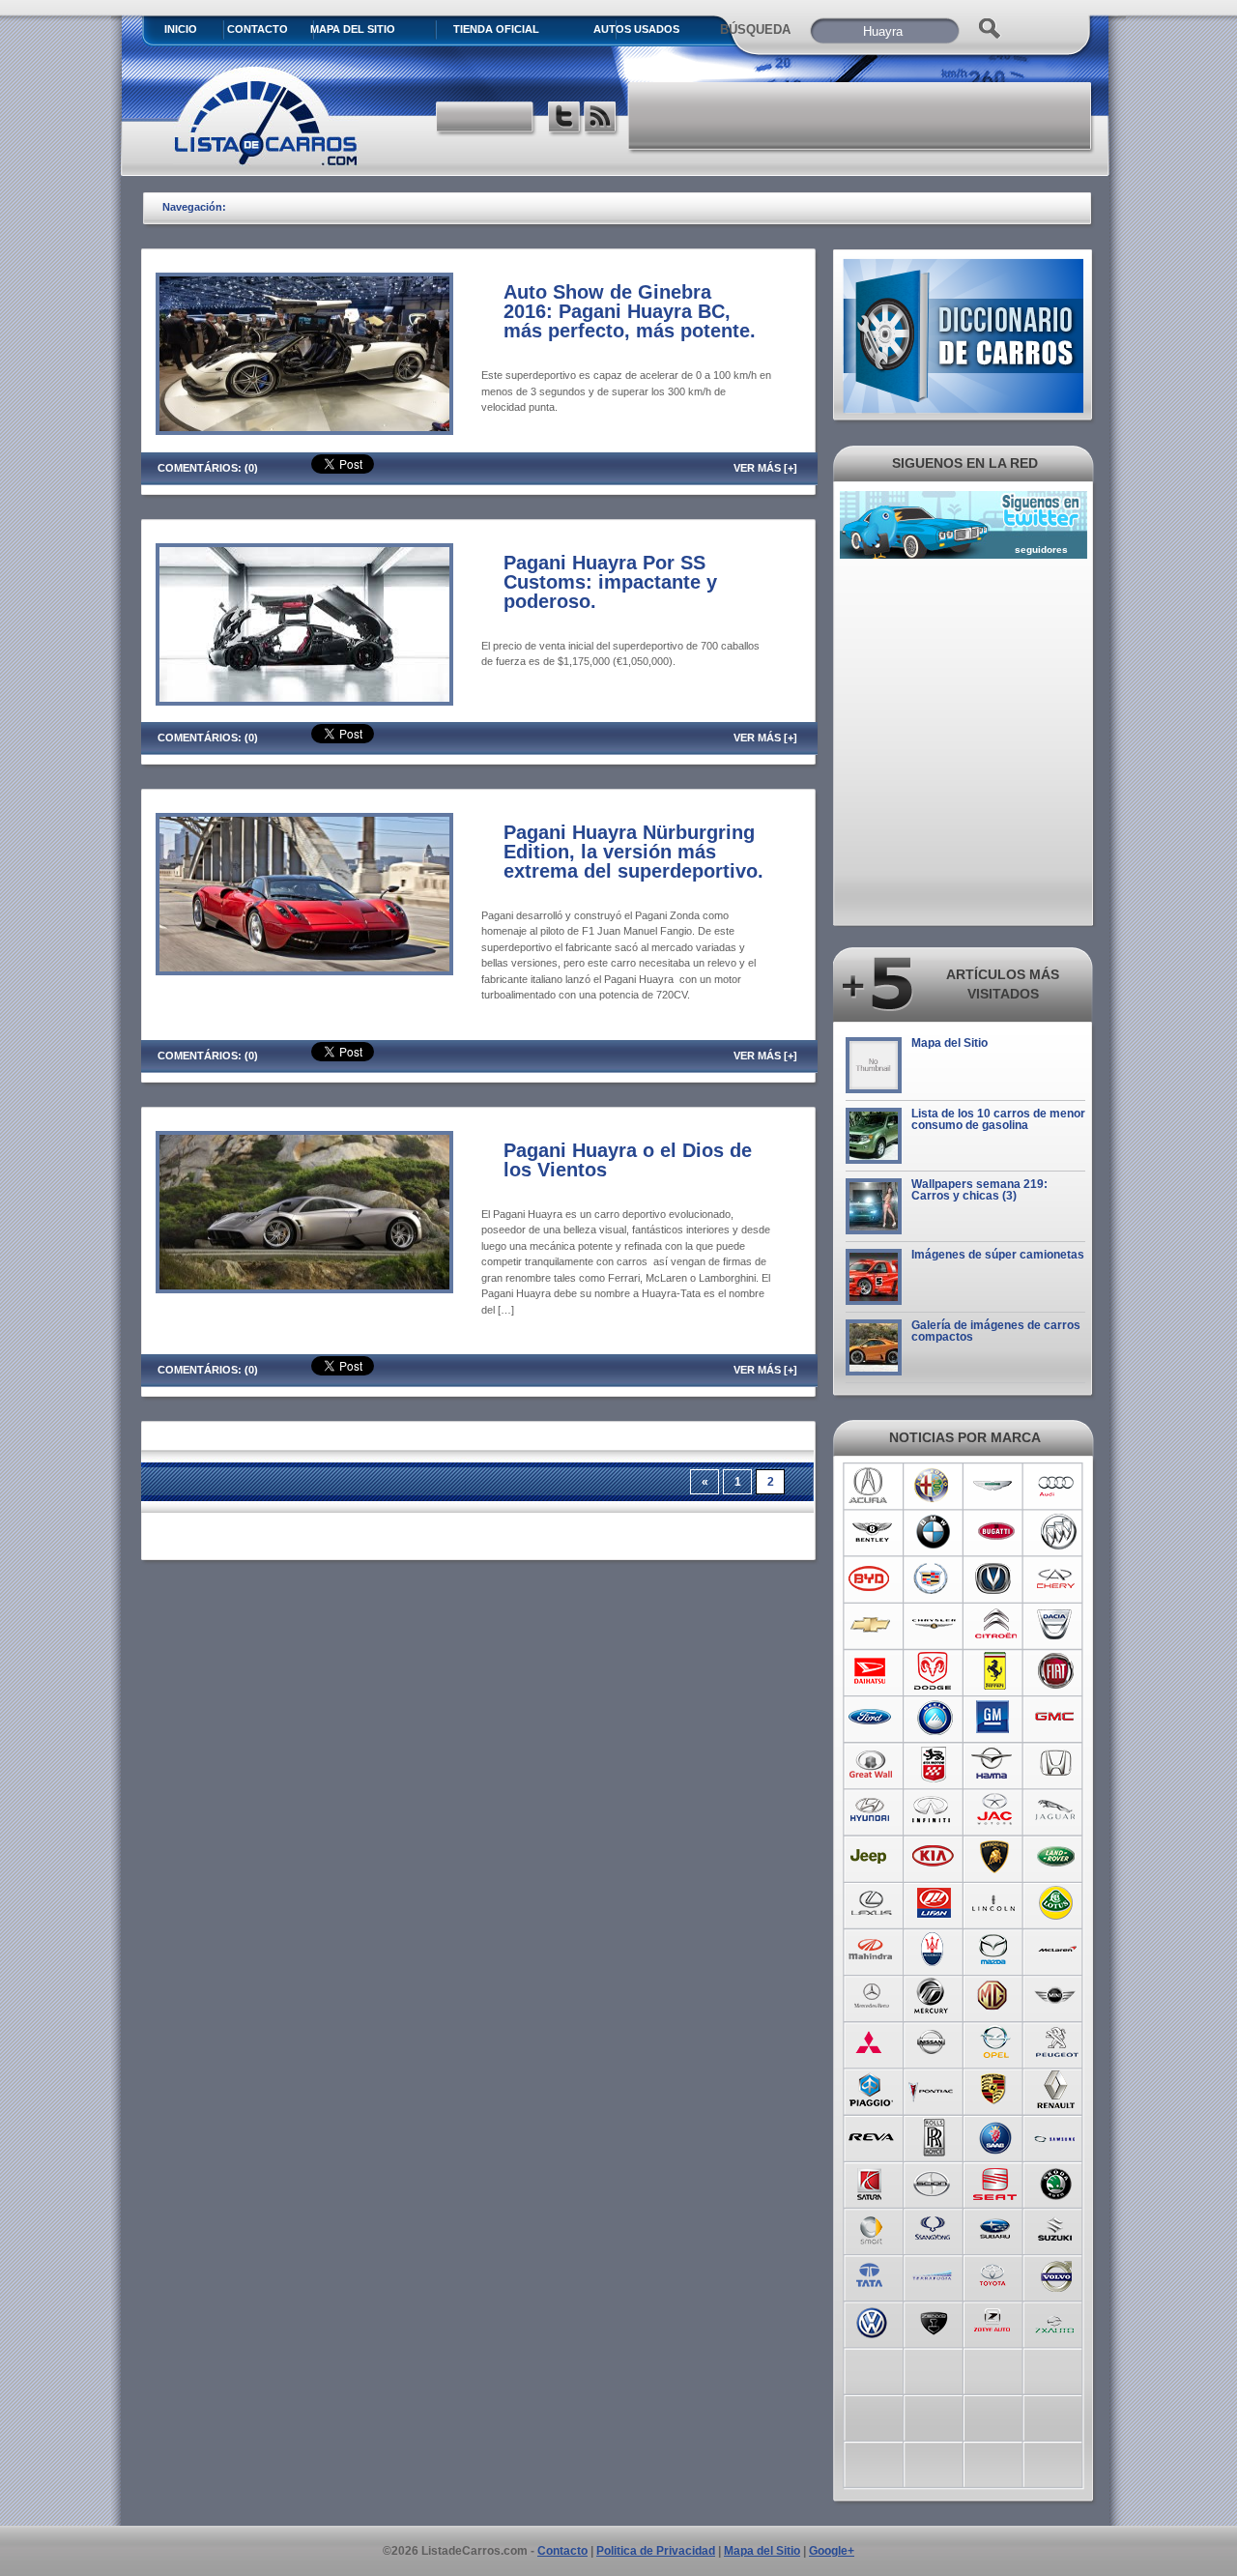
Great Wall (871, 1764)
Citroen (995, 1625)
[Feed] (602, 119)
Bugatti (995, 1532)
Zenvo (933, 2321)
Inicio (181, 29)
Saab (995, 2135)
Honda (1057, 1764)
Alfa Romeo (933, 1486)
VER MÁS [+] (765, 468)
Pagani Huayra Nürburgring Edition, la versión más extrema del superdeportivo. (633, 852)
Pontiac (933, 2089)
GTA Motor (933, 1764)
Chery (1057, 1578)
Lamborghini (995, 1857)
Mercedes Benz (871, 1996)
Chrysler (933, 1625)
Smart (871, 2228)
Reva (871, 2135)
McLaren (1057, 1950)
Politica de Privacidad (656, 2551)
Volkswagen (871, 2321)
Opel (995, 2042)
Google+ (832, 2551)
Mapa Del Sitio (353, 29)
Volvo (1057, 2274)
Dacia (1057, 1625)
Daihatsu (871, 1671)
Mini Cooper (1057, 1996)
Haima (995, 1764)
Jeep (871, 1857)
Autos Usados (636, 29)
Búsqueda (755, 29)
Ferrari (995, 1671)
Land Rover (1057, 1857)
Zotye (995, 2321)
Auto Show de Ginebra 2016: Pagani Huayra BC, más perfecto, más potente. (630, 311)
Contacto (258, 29)
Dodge (933, 1671)
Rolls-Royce (933, 2135)
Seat (995, 2182)
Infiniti (933, 1810)
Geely (933, 1718)
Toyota (995, 2274)
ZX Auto (1057, 2321)
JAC (995, 1810)
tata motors (871, 2274)
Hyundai (871, 1810)
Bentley (871, 1532)
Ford (871, 1718)
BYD (871, 1578)
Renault (1057, 2089)
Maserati (933, 1950)
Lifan (933, 1903)
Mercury (933, 1996)
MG (995, 1996)
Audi (1057, 1486)
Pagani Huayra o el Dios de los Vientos (628, 1160)
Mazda (995, 1950)
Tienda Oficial (496, 29)
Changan (995, 1578)
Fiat (1057, 1671)
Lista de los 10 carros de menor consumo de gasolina (998, 1119)
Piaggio (871, 2089)
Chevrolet (871, 1625)
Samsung (1057, 2135)
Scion (933, 2182)
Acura (871, 1486)
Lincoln (995, 1903)
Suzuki (1057, 2228)
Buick (1057, 1532)
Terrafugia (933, 2274)
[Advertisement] (861, 116)
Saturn (871, 2182)
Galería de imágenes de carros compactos (996, 1331)
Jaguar (1057, 1810)
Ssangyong (933, 2228)
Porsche (995, 2089)
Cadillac (933, 1578)
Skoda (1057, 2182)
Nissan (933, 2042)
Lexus (871, 1903)
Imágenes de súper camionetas (998, 1255)
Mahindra (871, 1950)
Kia (933, 1857)
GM (995, 1718)
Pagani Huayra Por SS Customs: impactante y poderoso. (610, 582)
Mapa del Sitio (949, 1043)
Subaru (995, 2228)
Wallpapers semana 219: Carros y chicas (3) (979, 1190)
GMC (1057, 1718)
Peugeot (1057, 2042)
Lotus (1057, 1903)
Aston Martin (995, 1486)
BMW (933, 1532)
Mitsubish (871, 2042)
